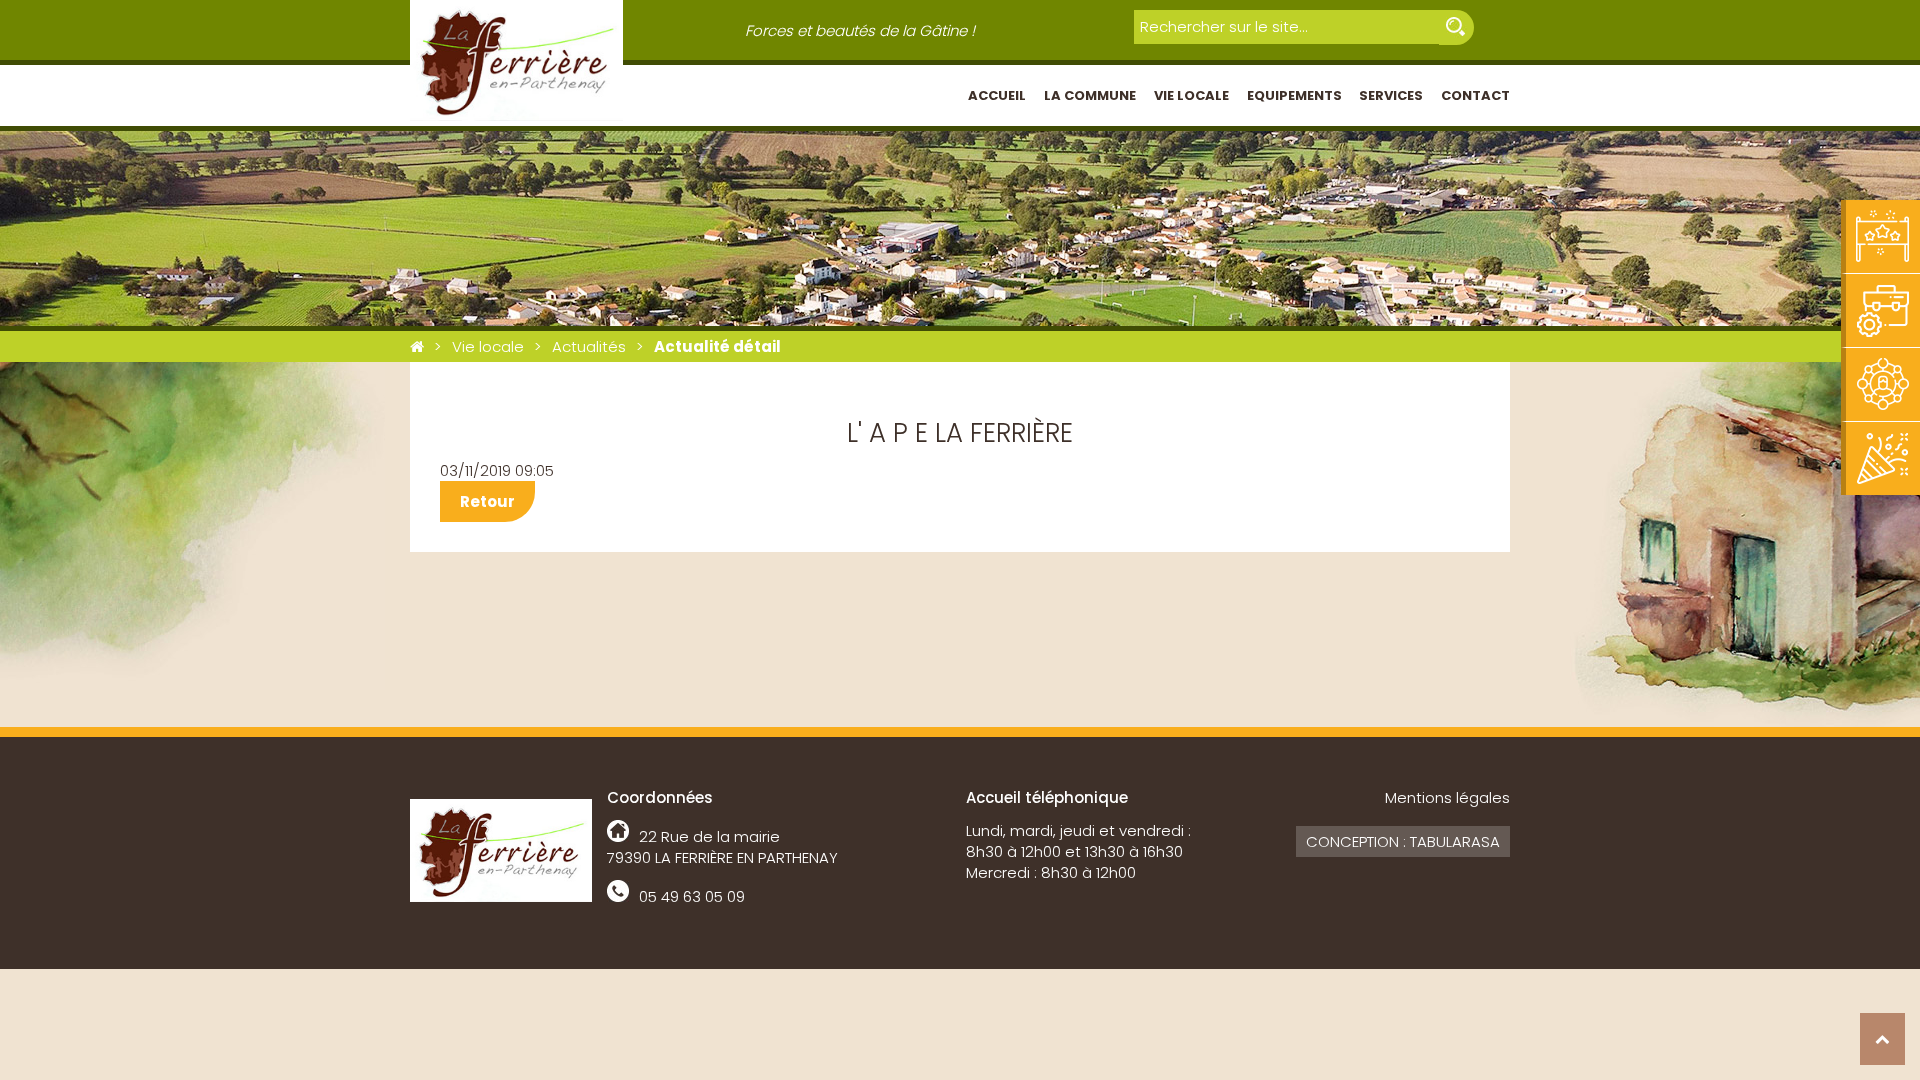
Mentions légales (1447, 797)
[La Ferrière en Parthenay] (417, 346)
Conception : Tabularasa (1403, 841)
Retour (487, 501)
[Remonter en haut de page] (1882, 1039)
